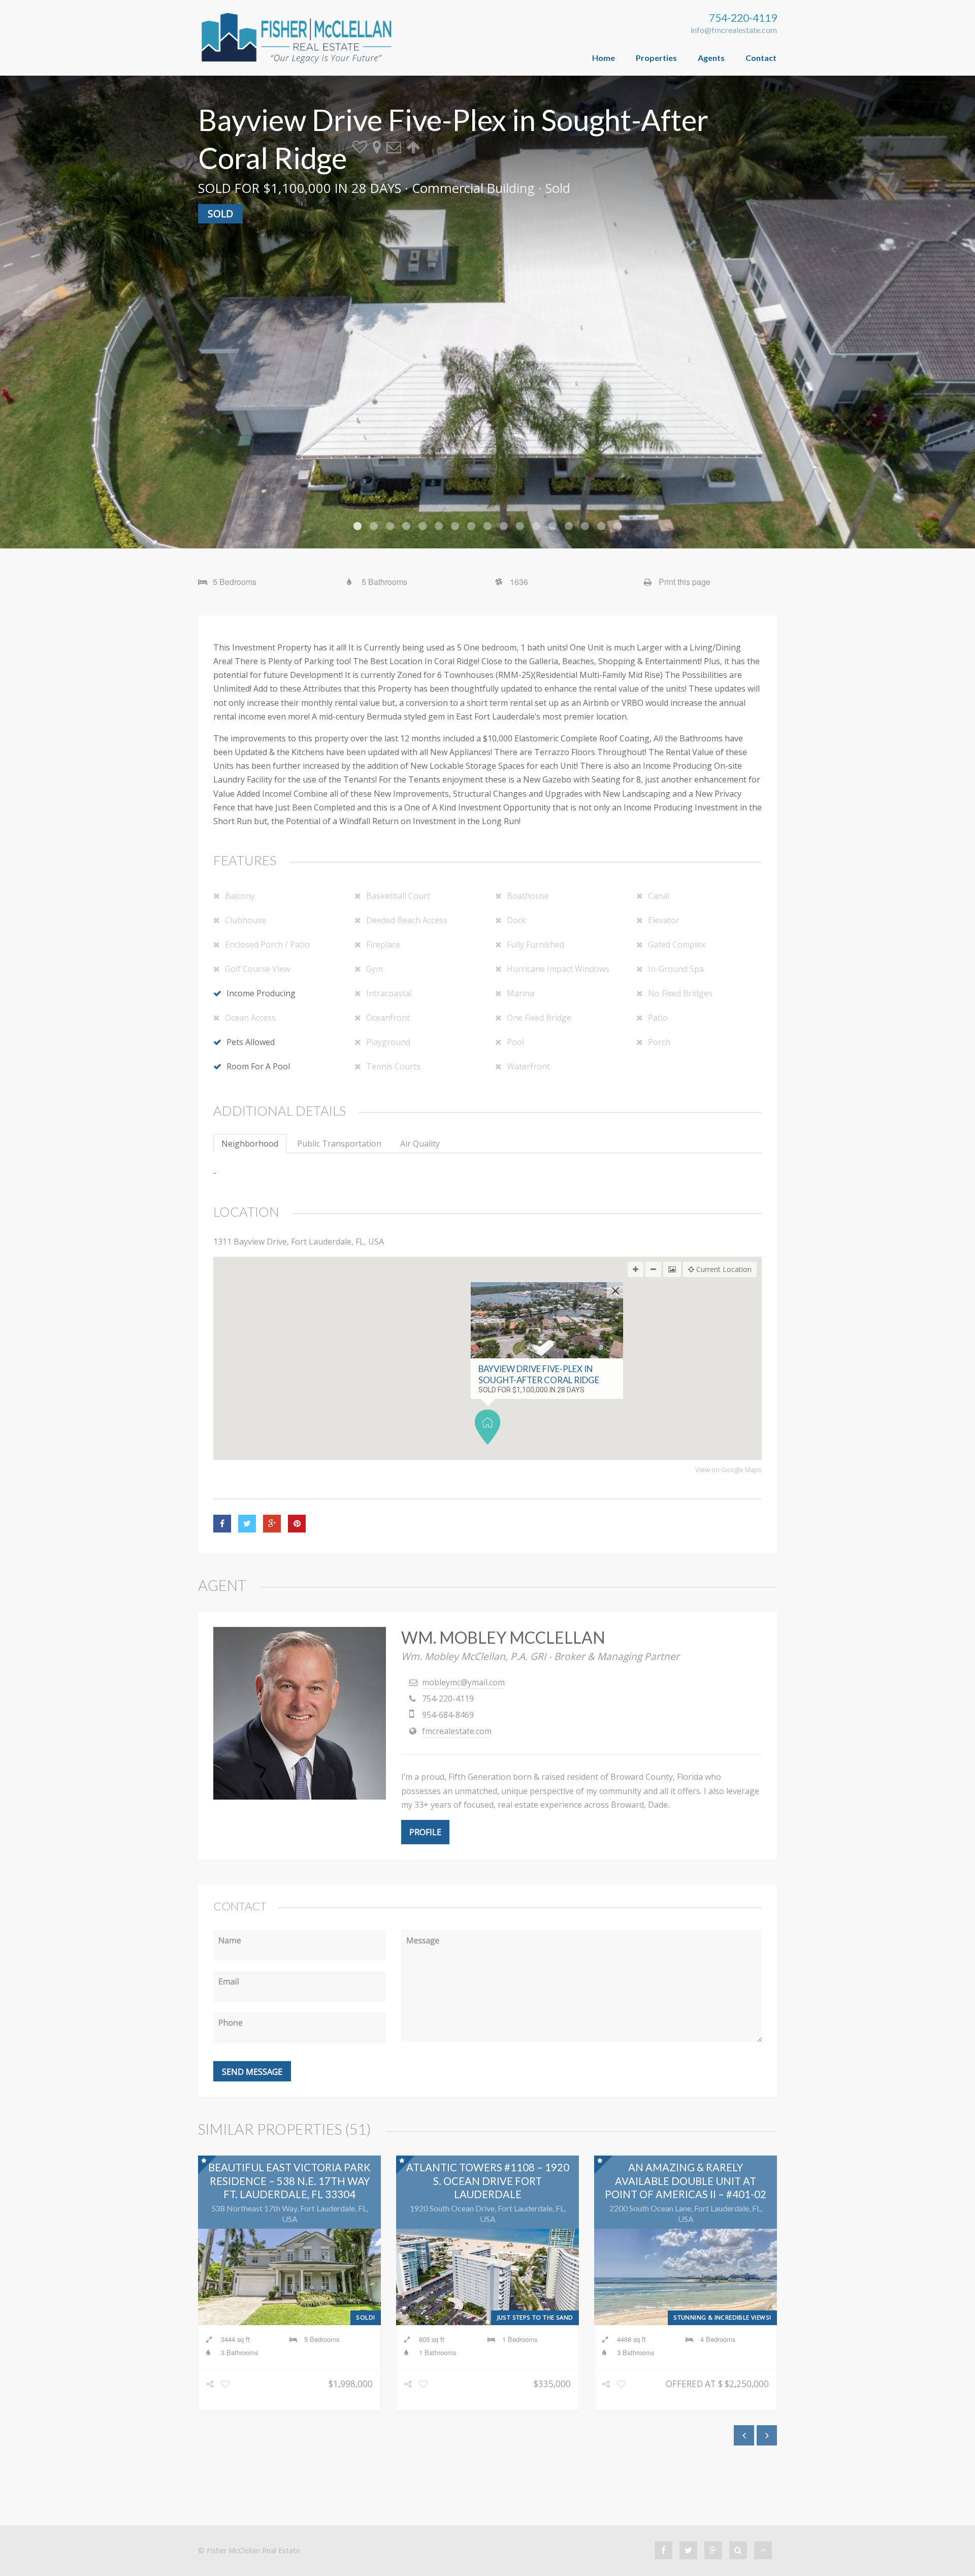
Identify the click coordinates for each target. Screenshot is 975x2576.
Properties (656, 58)
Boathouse (528, 896)
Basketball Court (398, 896)
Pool (515, 1042)
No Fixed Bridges (680, 993)
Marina (521, 993)
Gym (375, 969)
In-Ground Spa (676, 969)
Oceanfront (388, 1018)
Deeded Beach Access (407, 920)
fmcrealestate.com (457, 1731)
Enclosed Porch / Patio (267, 944)
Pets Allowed (251, 1042)
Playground (388, 1042)
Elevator (664, 920)
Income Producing (261, 993)
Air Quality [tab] (420, 1144)
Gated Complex (677, 944)
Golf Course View (257, 969)
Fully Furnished (535, 944)
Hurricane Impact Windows (558, 969)
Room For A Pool (258, 1066)
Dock (516, 920)
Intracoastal (389, 993)
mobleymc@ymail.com (463, 1682)
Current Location (723, 1269)
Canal (659, 896)
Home (604, 58)
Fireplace (383, 944)
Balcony (240, 896)
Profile (425, 1832)
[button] (487, 1427)
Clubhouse (246, 920)
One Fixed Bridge (539, 1018)
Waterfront (528, 1066)
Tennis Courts (393, 1066)
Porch (659, 1042)
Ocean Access (250, 1018)
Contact (761, 58)
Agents (711, 58)
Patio (658, 1018)
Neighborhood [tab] (250, 1144)
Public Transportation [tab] (339, 1144)
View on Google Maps (728, 1470)
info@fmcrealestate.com (734, 30)
